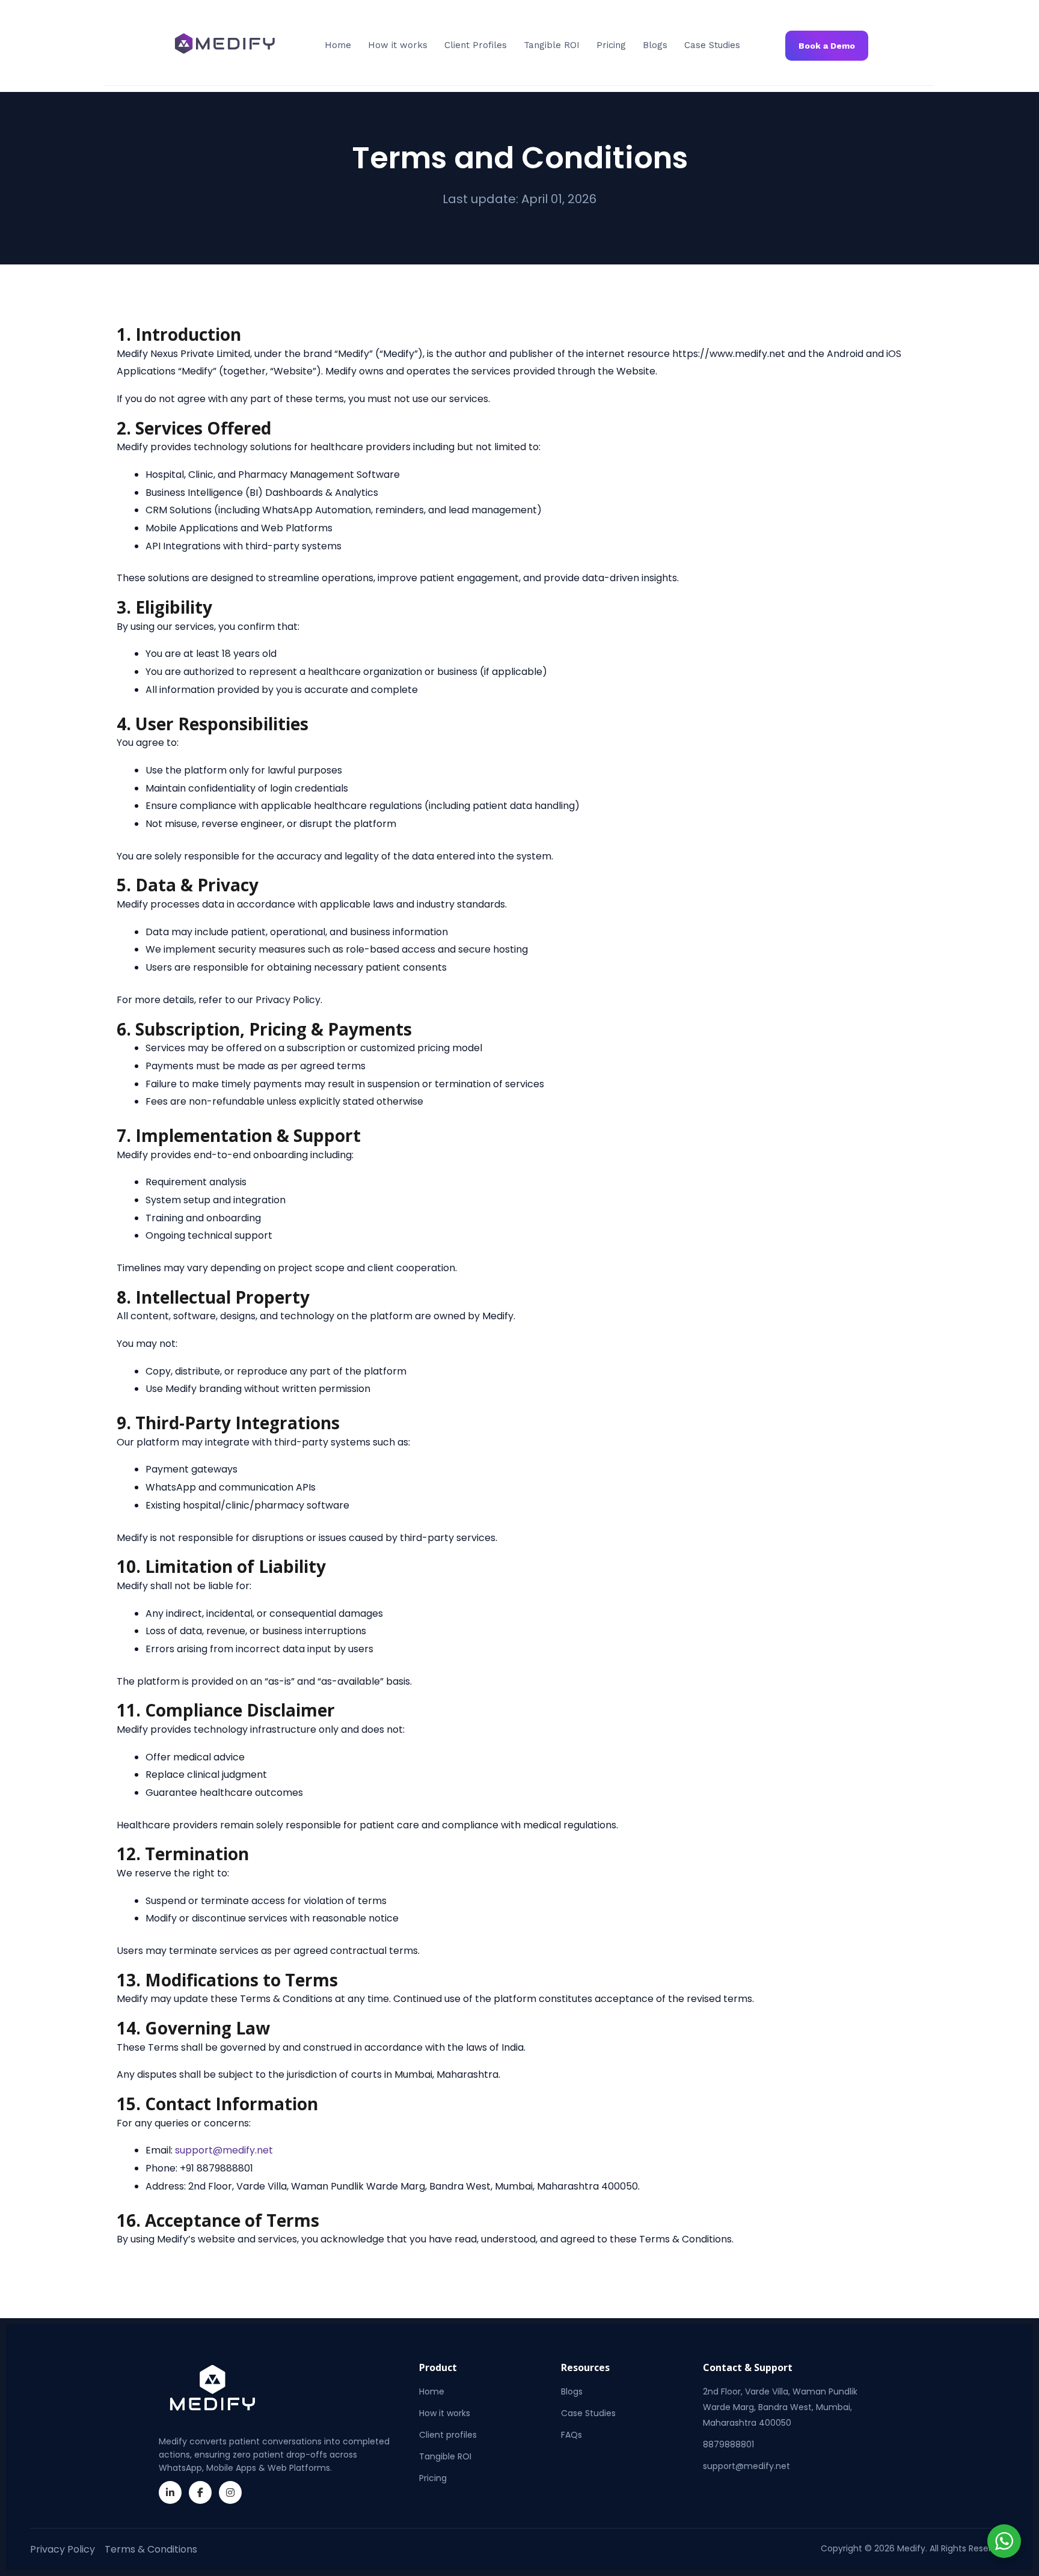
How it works (398, 45)
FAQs (572, 2435)
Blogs (655, 45)
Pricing (611, 45)
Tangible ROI (552, 45)
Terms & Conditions (151, 2549)
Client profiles (448, 2435)
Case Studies (712, 45)
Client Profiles (476, 45)
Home (338, 45)
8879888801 (728, 2444)
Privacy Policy (63, 2549)
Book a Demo (827, 46)
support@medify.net (746, 2466)
